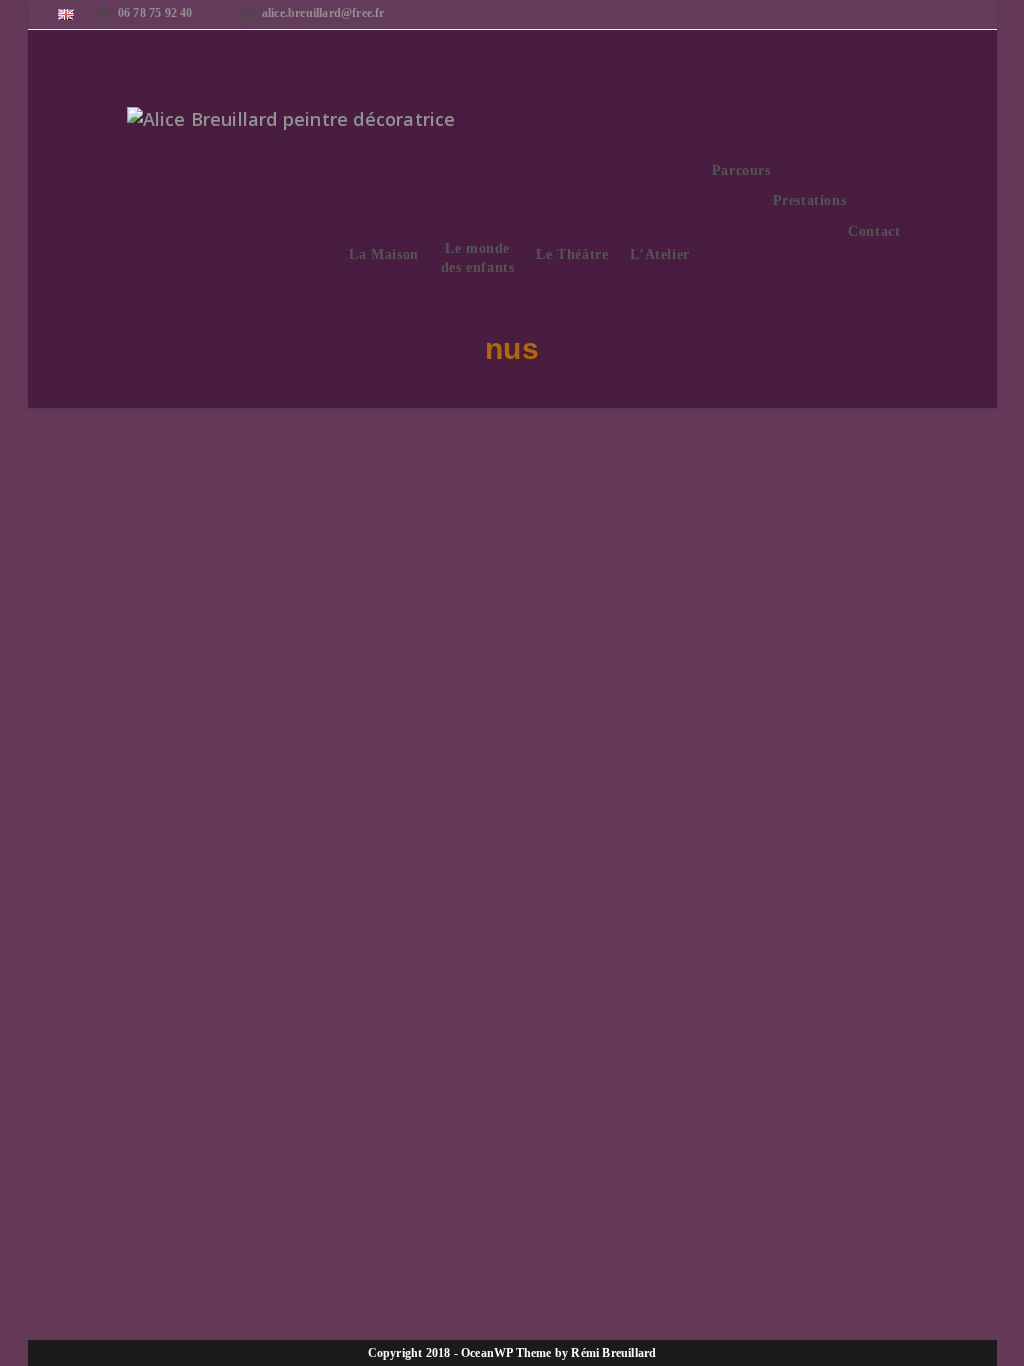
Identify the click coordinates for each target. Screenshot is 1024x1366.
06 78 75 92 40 (155, 13)
